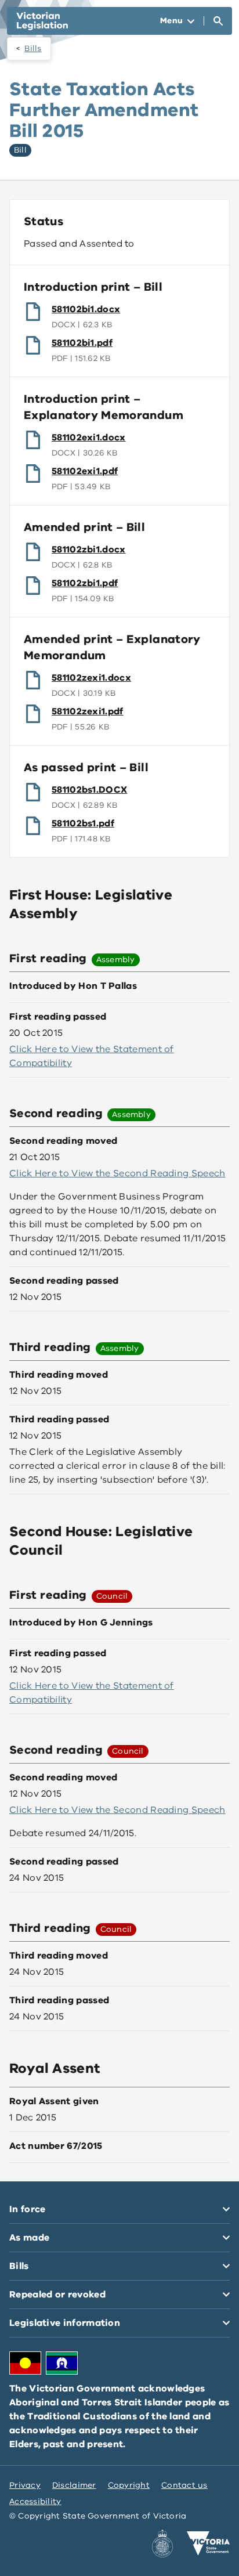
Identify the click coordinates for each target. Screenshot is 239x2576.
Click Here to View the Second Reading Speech (117, 1173)
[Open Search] (218, 21)
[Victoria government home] (208, 2544)
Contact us (184, 2485)
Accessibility (35, 2501)
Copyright (129, 2485)
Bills (33, 48)
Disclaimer (74, 2485)
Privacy (25, 2485)
